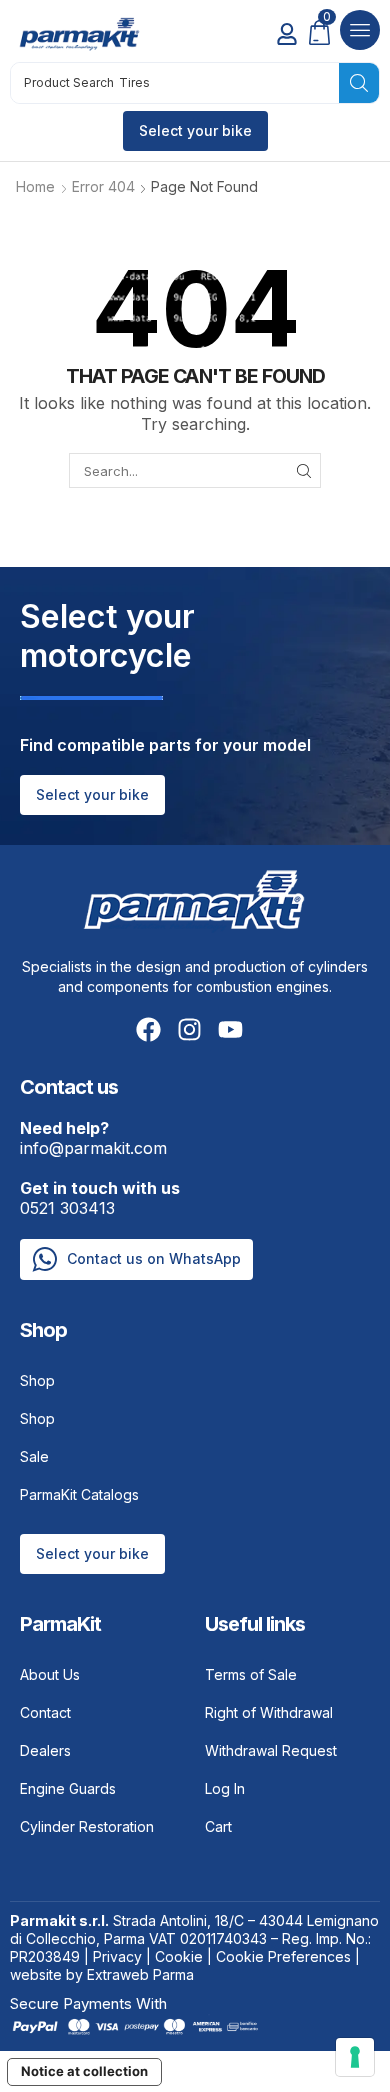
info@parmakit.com (93, 1138)
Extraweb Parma (140, 1974)
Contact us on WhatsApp (154, 1258)
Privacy (117, 1956)
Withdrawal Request (271, 1750)
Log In (225, 1788)
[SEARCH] (304, 470)
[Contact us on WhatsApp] (44, 1259)
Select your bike (195, 130)
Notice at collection (84, 2071)
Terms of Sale (251, 1674)
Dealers (45, 1750)
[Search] (359, 83)
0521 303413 (100, 1198)
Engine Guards (68, 1788)
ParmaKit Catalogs (79, 1494)
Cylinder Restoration (87, 1826)
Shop (37, 1380)
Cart (218, 1826)
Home (35, 186)
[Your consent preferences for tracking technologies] (355, 2057)
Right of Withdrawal (269, 1712)
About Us (50, 1674)
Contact (45, 1712)
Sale (34, 1456)
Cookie (179, 1956)
